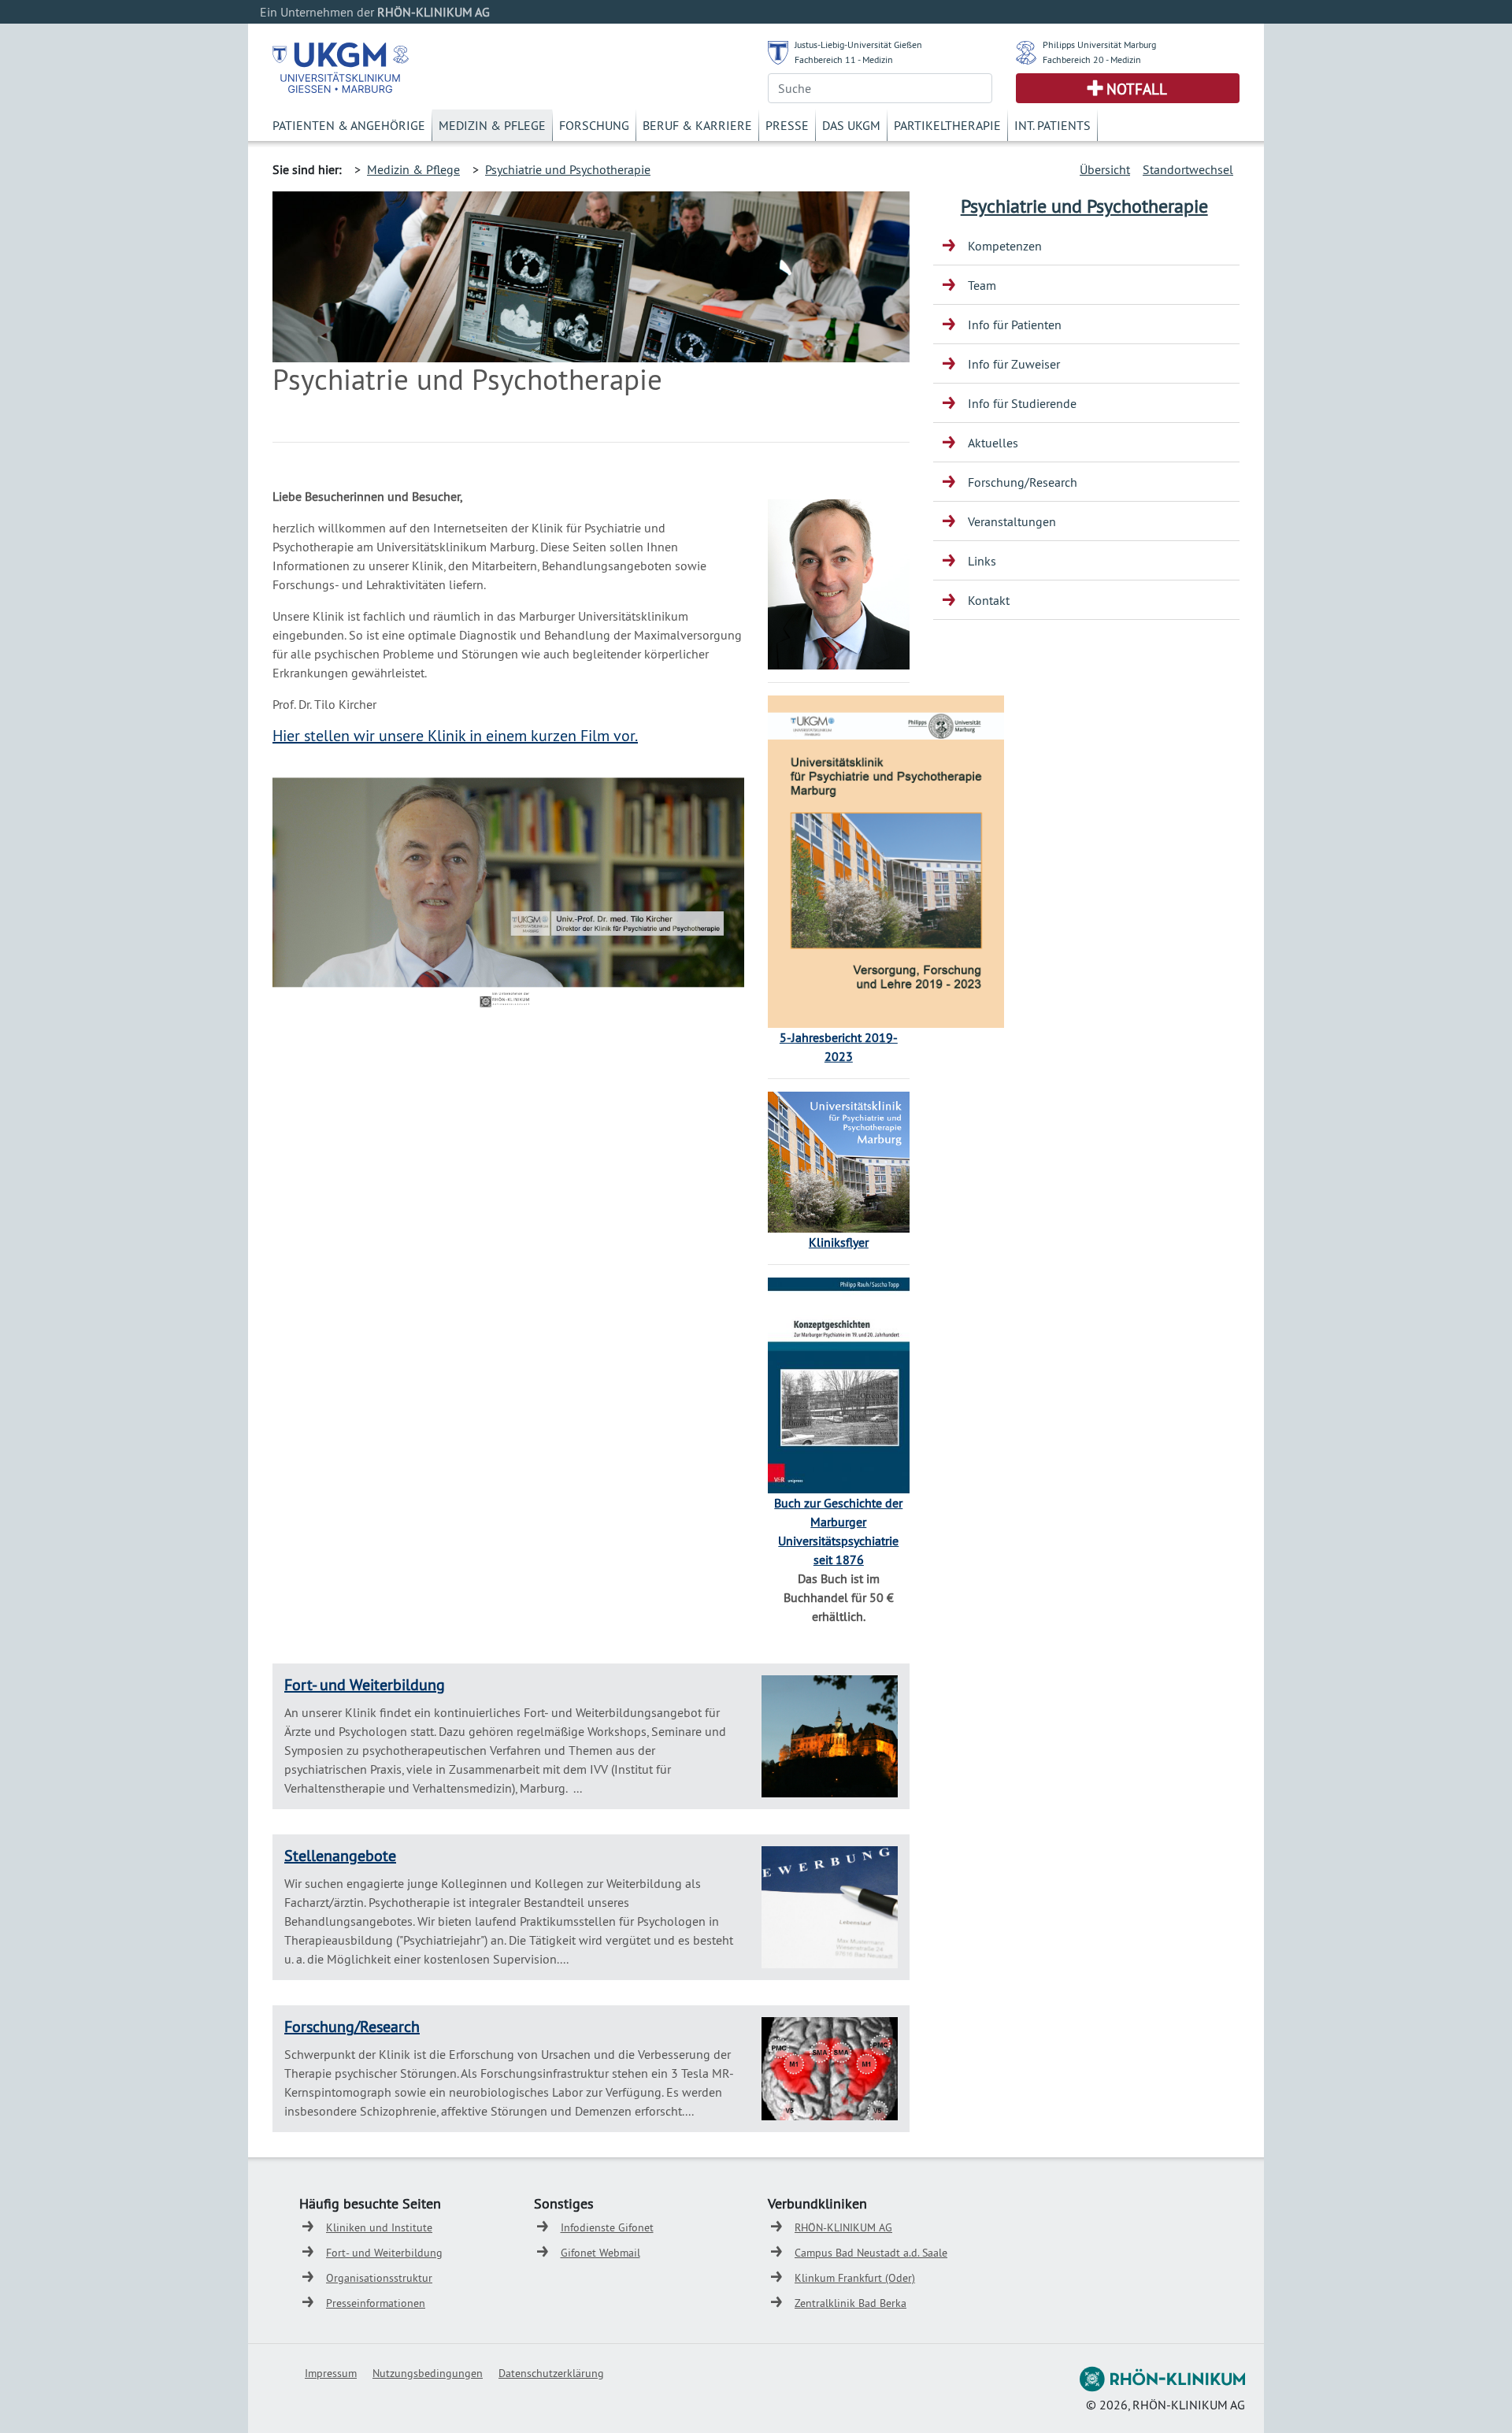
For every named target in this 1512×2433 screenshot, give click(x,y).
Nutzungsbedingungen (428, 2373)
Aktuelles (993, 443)
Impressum (331, 2373)
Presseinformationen (376, 2303)
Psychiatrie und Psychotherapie (568, 169)
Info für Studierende (1022, 403)
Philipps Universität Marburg (1099, 45)
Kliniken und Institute (379, 2227)
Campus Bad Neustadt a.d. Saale (871, 2253)
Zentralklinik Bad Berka (850, 2303)
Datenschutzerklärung (551, 2373)
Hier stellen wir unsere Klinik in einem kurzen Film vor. (455, 735)
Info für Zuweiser (1014, 364)
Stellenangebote (340, 1855)
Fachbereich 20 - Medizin (1092, 59)
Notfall (1137, 89)
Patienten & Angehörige (349, 125)
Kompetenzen (1005, 246)
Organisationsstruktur (379, 2278)
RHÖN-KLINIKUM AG (843, 2227)
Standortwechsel (1188, 169)
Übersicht (1105, 169)
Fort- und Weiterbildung (365, 1684)
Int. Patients (1052, 125)
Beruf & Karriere (697, 125)
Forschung (594, 125)
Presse (787, 125)
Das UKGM (851, 125)
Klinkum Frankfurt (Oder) (855, 2278)
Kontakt (989, 600)
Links (982, 561)
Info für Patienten (1015, 325)
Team (982, 285)
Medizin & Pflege (492, 125)
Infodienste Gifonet (607, 2227)
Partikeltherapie (947, 125)
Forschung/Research (352, 2026)
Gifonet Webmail (600, 2253)
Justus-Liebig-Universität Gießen (858, 45)
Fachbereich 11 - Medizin (844, 59)
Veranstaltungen (1012, 521)
